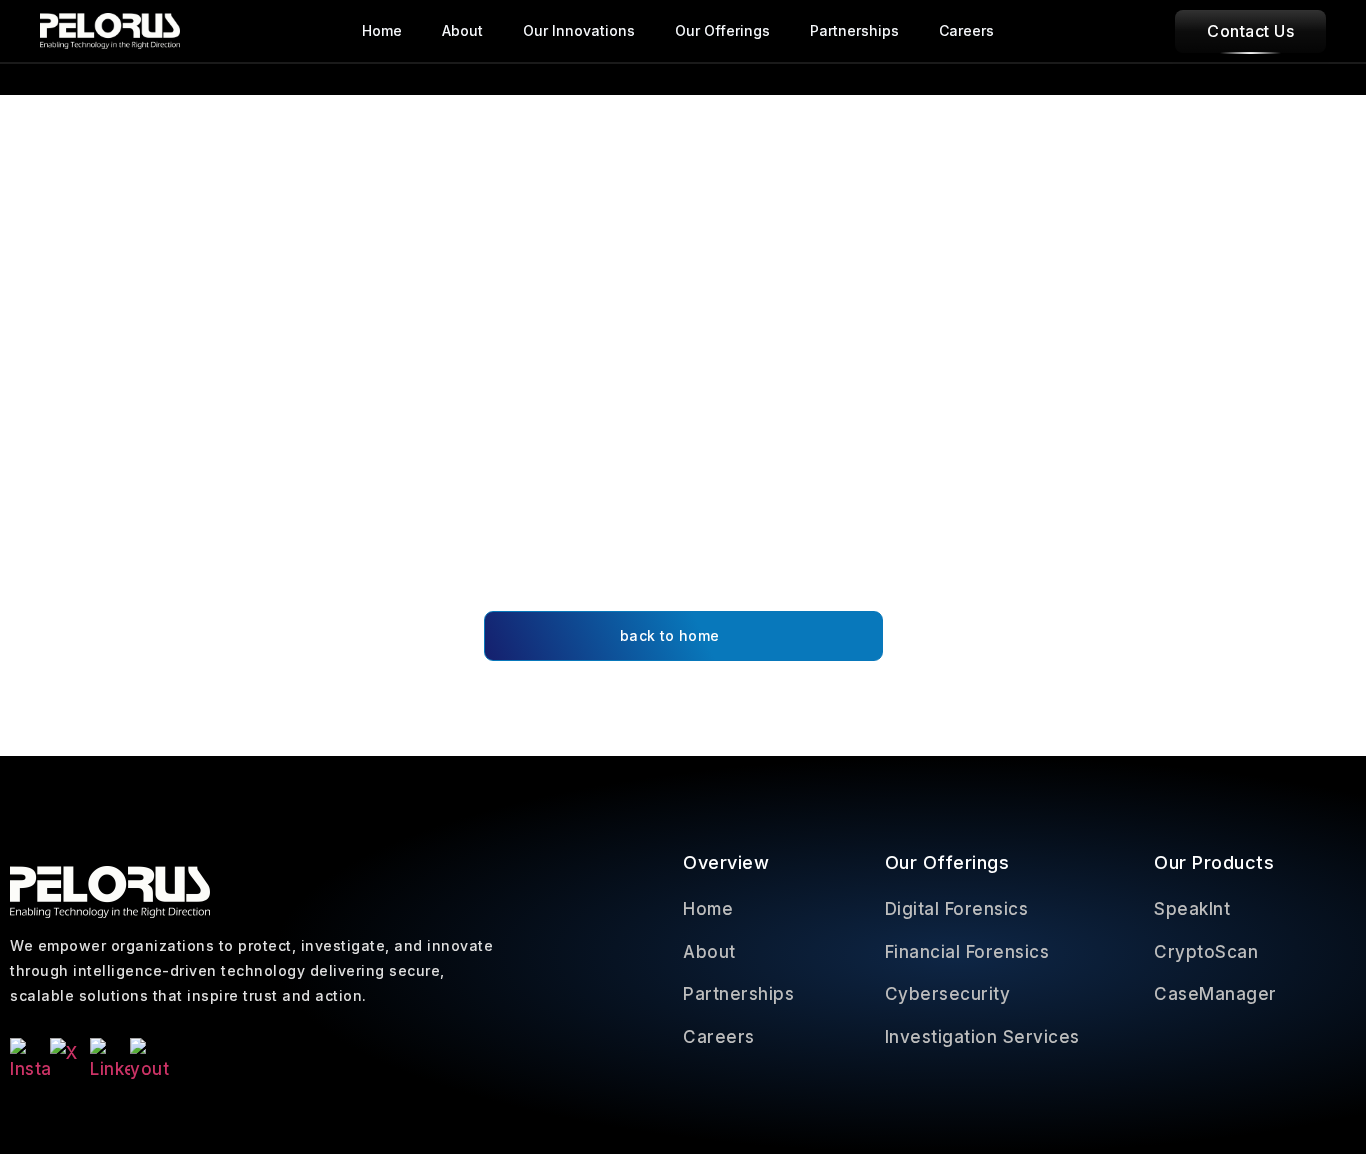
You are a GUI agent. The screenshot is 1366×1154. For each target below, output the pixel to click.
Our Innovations (579, 30)
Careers (966, 30)
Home (382, 30)
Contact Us (1250, 31)
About (462, 30)
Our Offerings (722, 30)
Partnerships (854, 30)
